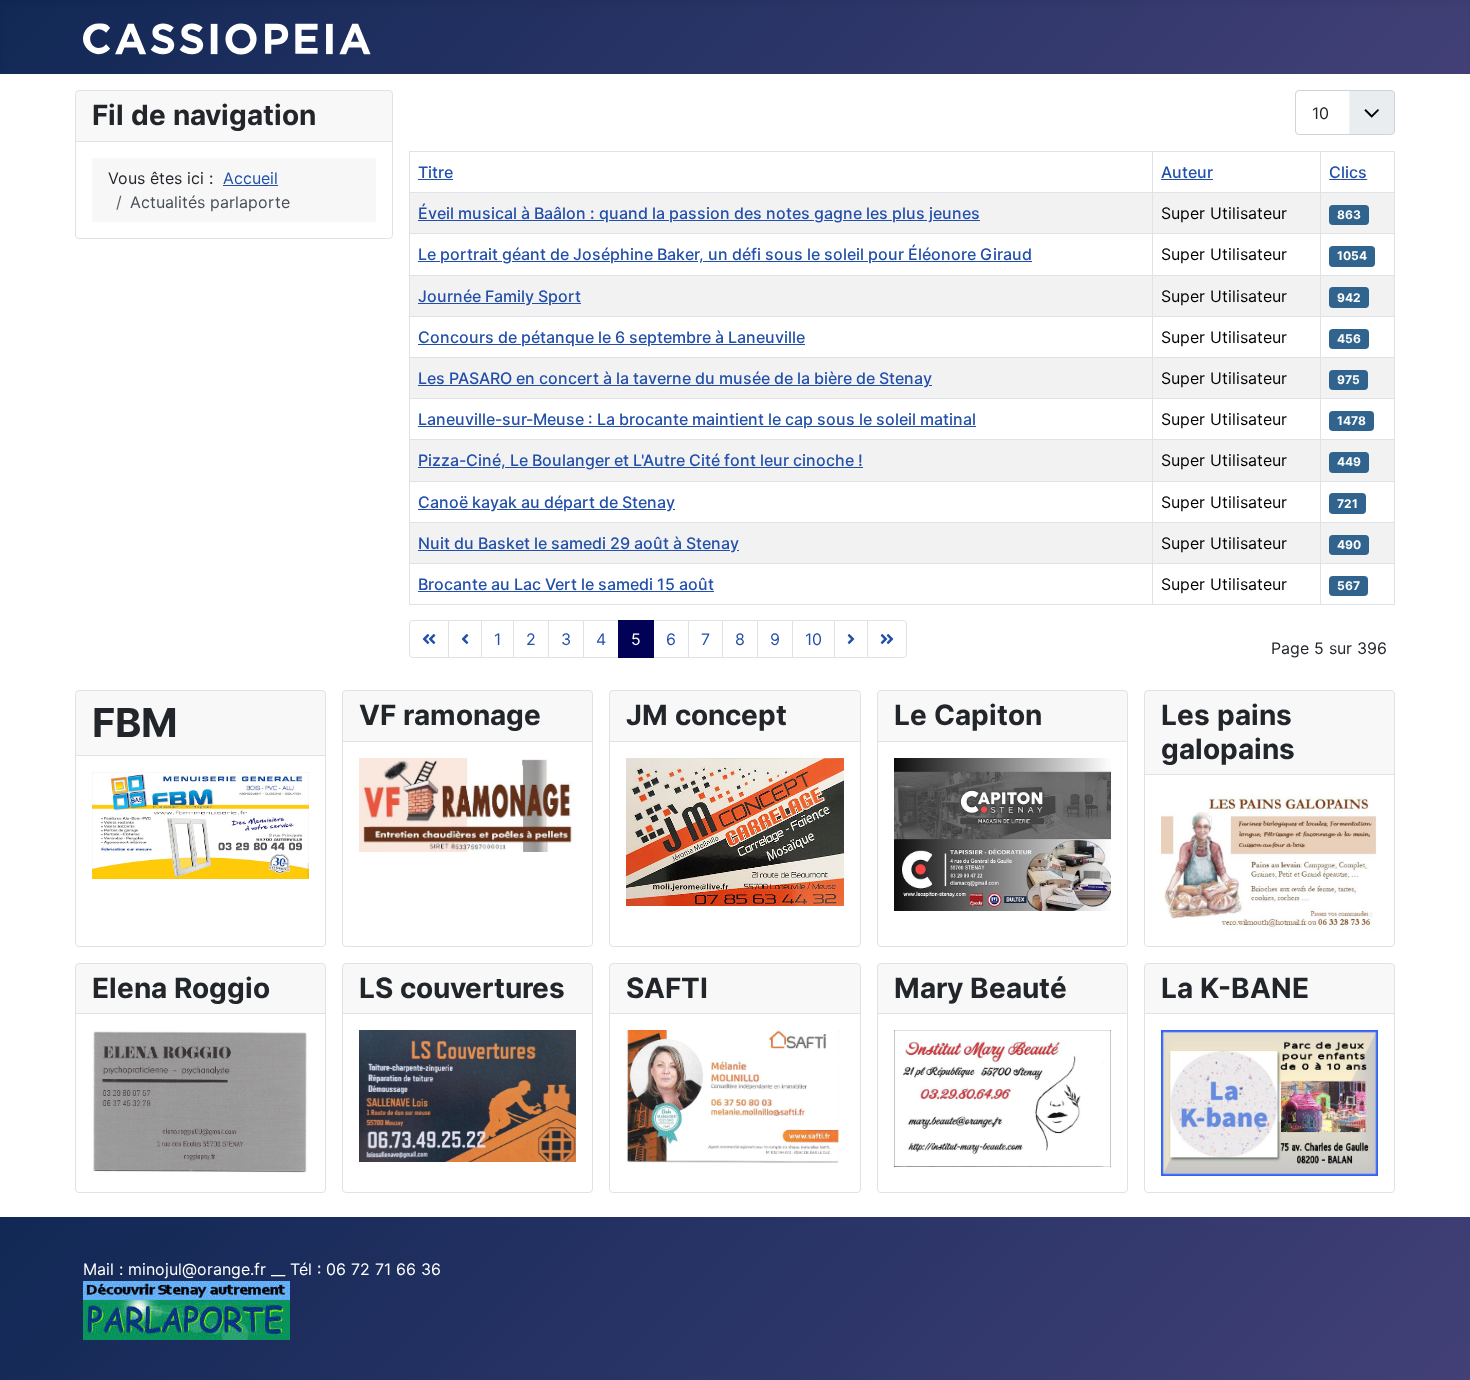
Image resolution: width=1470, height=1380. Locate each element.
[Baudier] (200, 824)
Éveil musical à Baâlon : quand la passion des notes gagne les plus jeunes (699, 213)
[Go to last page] (887, 639)
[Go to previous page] (465, 639)
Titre (435, 172)
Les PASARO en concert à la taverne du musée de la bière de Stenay (675, 378)
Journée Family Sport (499, 296)
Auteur (1187, 172)
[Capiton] (1002, 833)
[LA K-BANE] (1269, 1102)
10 (813, 639)
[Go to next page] (851, 639)
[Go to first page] (429, 639)
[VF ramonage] (467, 803)
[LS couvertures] (467, 1094)
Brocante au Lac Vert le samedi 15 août (566, 584)
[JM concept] (734, 830)
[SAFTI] (734, 1096)
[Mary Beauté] (1002, 1097)
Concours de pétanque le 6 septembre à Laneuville (611, 337)
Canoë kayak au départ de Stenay (546, 502)
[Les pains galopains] (1269, 859)
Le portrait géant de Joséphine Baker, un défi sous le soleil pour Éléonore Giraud (725, 254)
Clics (1348, 172)
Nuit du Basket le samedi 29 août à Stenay (578, 543)
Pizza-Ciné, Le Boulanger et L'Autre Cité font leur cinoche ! (640, 460)
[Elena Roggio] (200, 1101)
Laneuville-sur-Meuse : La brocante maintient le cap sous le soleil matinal (697, 419)
